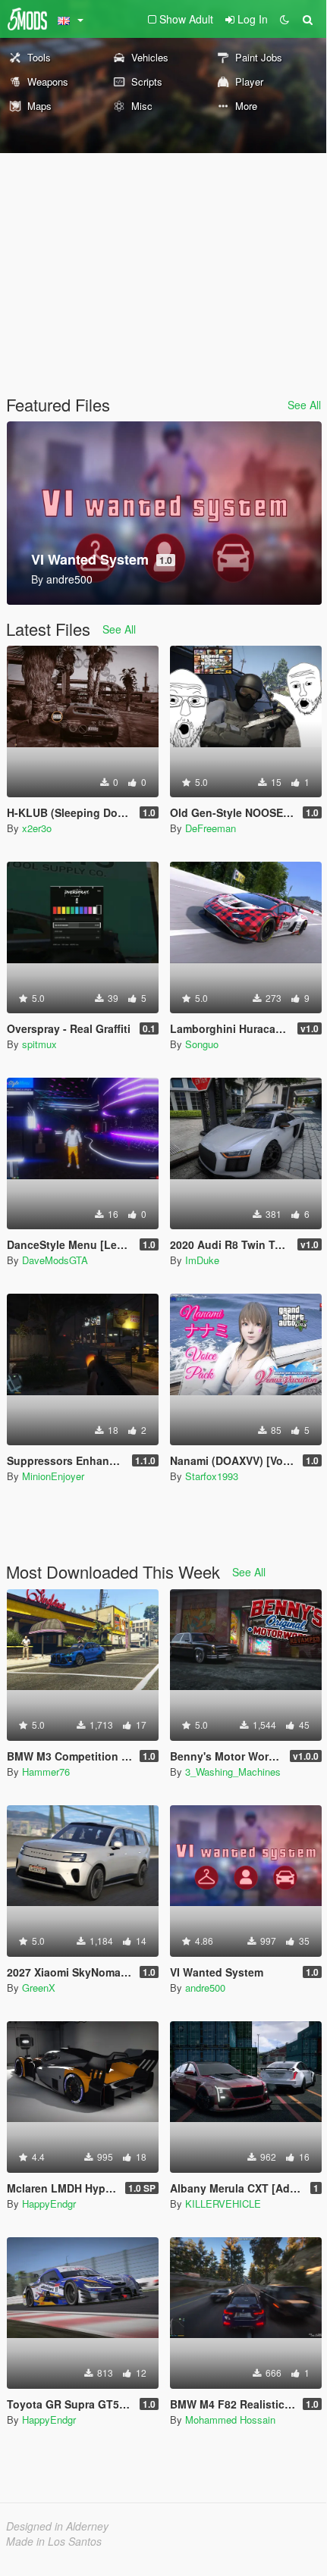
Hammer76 (46, 1772)
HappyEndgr (49, 2204)
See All (304, 405)
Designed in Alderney (57, 2526)
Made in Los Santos (54, 2541)
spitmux (39, 1044)
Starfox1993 (212, 1476)
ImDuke (202, 1260)
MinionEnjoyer (53, 1476)
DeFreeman (211, 828)
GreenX (39, 1988)
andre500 (205, 1988)
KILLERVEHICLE (223, 2204)
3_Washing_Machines (233, 1772)
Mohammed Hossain (230, 2419)
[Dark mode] (285, 19)
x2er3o (37, 828)
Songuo (202, 1044)
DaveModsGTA (55, 1260)
